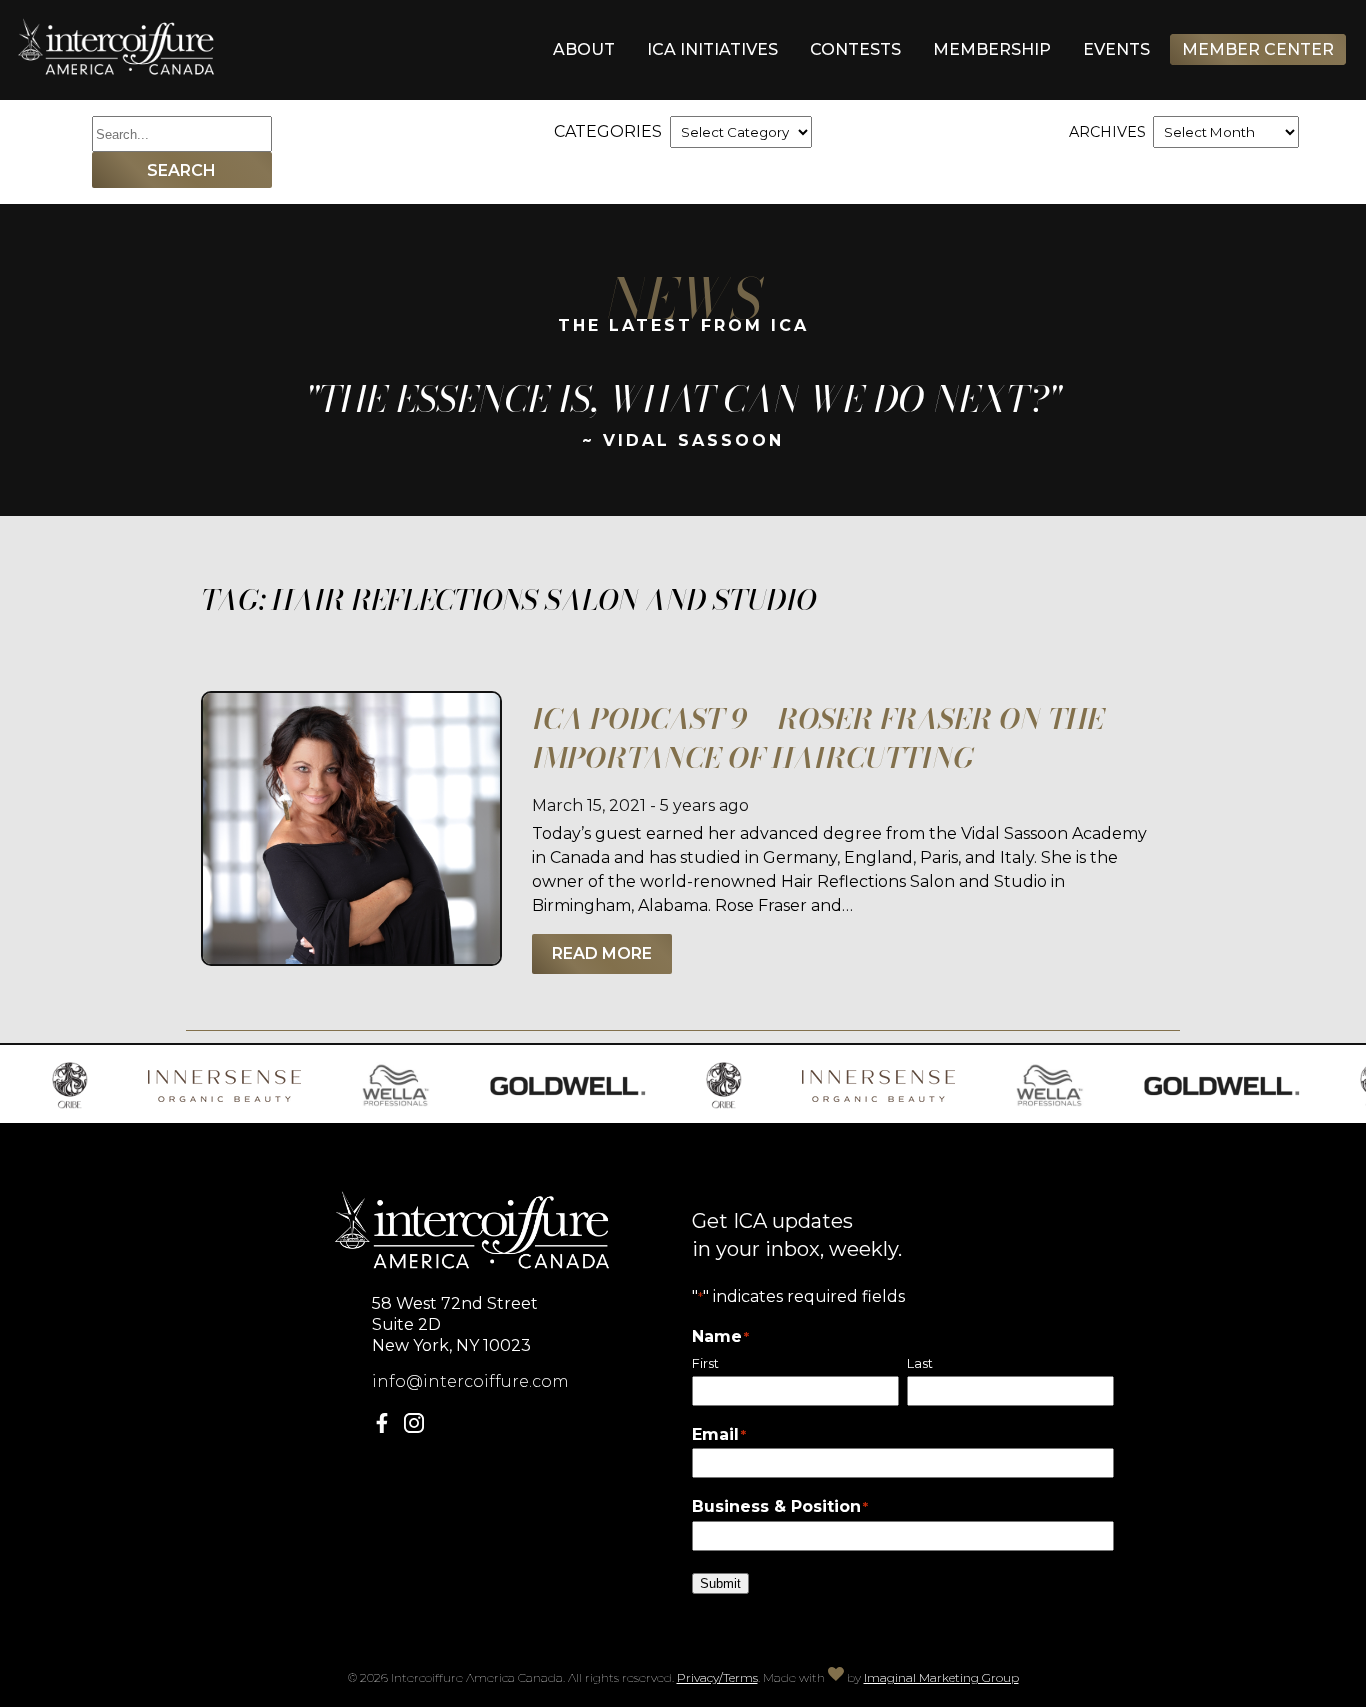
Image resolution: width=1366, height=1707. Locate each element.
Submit (720, 1583)
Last (920, 1363)
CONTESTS (855, 49)
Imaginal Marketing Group (941, 1677)
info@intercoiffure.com (470, 1381)
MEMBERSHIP (992, 49)
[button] (386, 1427)
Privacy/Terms (717, 1677)
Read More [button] (602, 953)
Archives (1107, 132)
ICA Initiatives (712, 49)
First (705, 1363)
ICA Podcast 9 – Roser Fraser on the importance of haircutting (818, 738)
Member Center (1258, 49)
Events (1116, 49)
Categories (608, 131)
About (584, 49)
